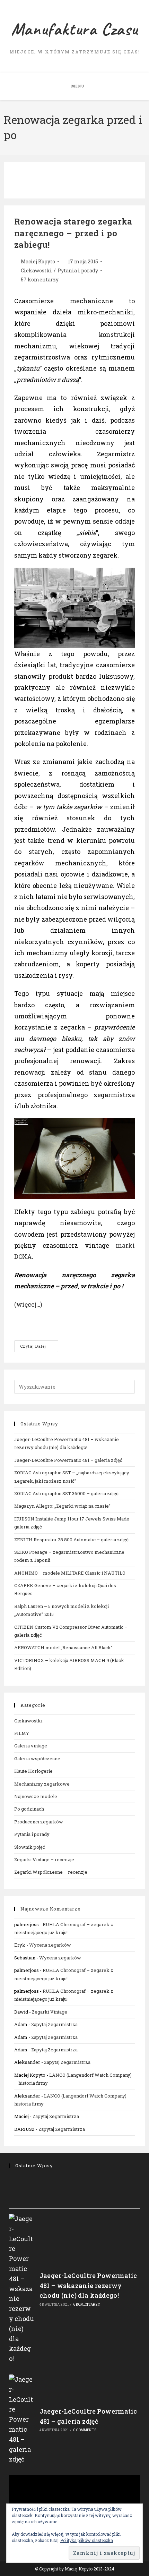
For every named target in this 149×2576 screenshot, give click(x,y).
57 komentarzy (40, 279)
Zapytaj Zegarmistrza (54, 2024)
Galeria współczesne (37, 1759)
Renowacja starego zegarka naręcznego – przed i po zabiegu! (73, 233)
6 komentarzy (87, 2304)
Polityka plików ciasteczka (87, 2540)
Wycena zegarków (50, 1945)
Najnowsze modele (36, 1796)
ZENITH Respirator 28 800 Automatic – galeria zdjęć (71, 1540)
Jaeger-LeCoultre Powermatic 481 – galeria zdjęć (68, 1460)
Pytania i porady (78, 270)
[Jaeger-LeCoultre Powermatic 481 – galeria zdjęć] (22, 2419)
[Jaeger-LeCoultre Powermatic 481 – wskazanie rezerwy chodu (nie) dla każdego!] (22, 2289)
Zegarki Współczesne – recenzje (51, 1872)
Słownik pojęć (30, 1847)
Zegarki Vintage (50, 2012)
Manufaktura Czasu (74, 29)
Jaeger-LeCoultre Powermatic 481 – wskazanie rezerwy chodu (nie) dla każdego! (88, 2286)
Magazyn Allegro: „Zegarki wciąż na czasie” (62, 1506)
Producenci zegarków (39, 1822)
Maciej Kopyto (38, 261)
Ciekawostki (36, 270)
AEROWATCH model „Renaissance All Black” (63, 1647)
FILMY (22, 1733)
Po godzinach (29, 1809)
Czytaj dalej (39, 1348)
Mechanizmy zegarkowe (42, 1784)
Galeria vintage (31, 1746)
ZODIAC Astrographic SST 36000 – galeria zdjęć (66, 1493)
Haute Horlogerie (33, 1771)
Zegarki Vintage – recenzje (44, 1859)
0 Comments (85, 2430)
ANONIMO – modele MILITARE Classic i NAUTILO (70, 1573)
